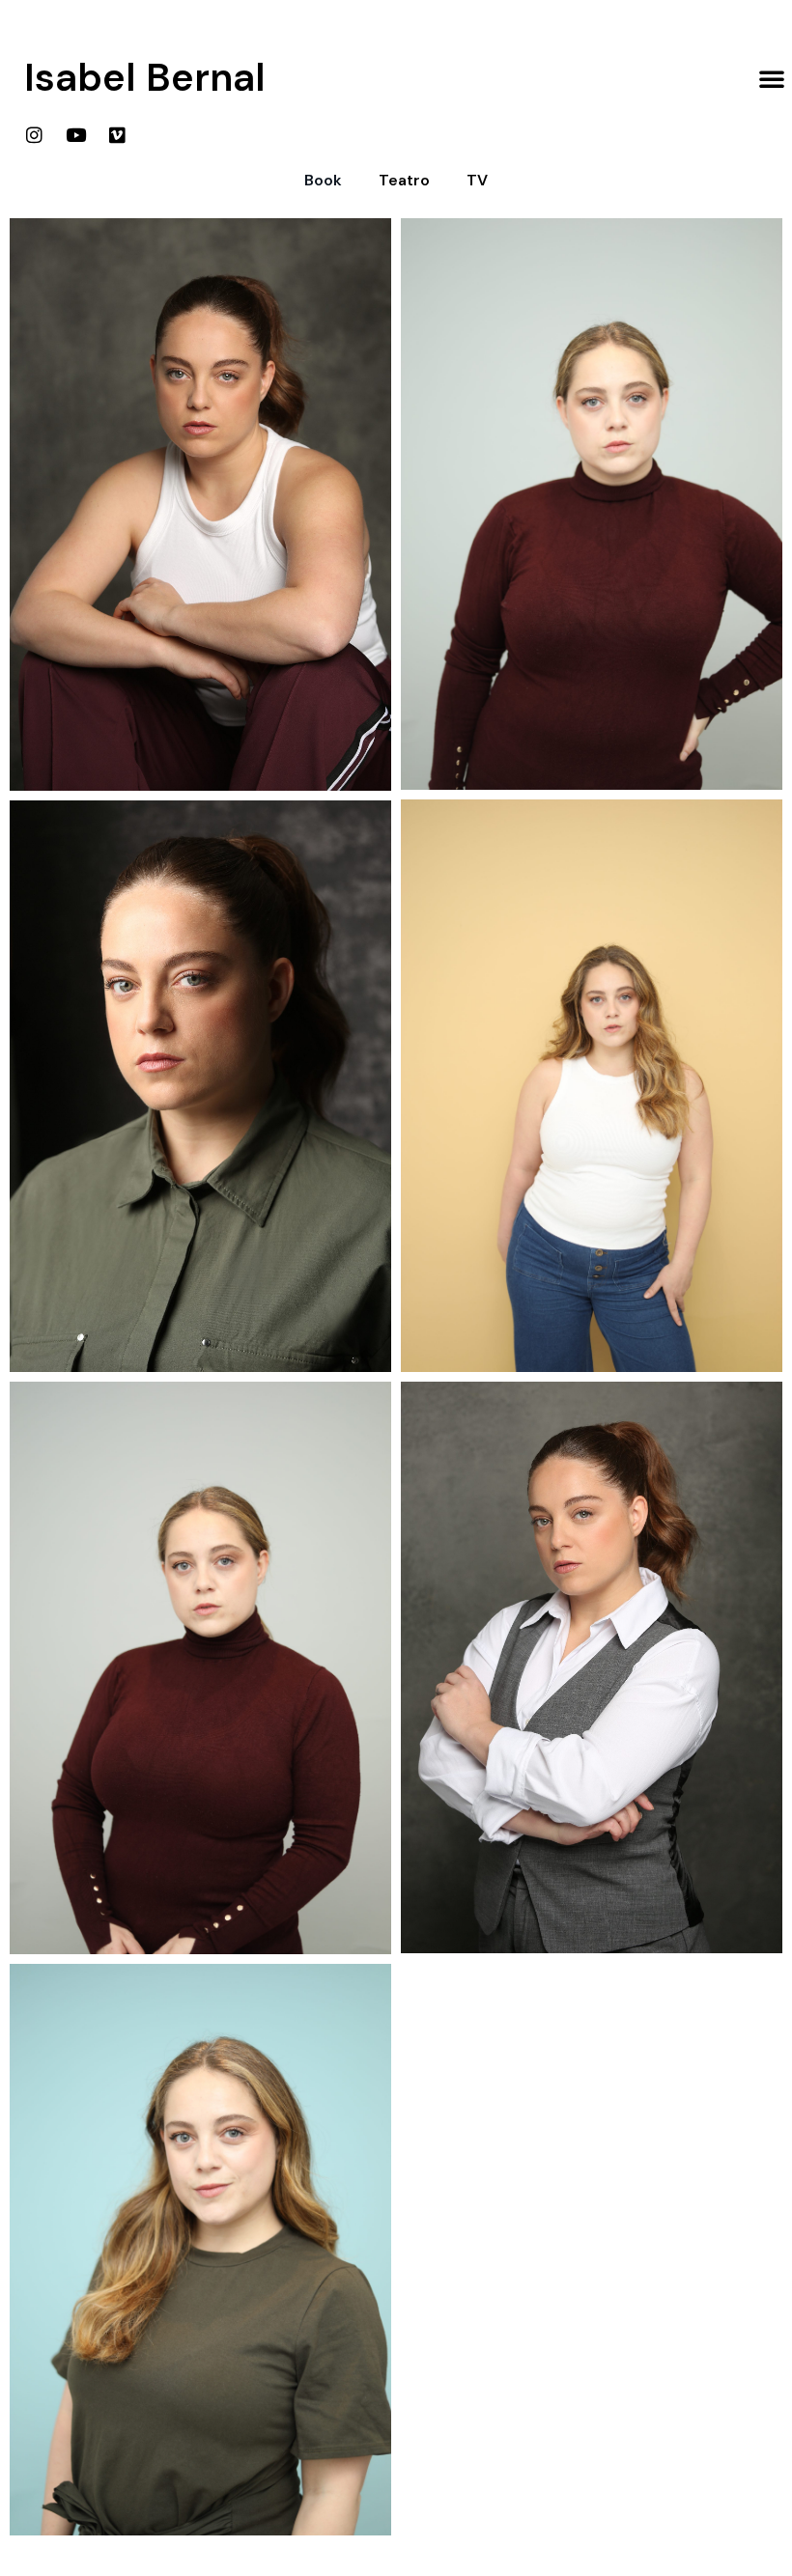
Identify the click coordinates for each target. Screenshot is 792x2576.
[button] (772, 78)
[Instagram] (34, 134)
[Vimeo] (117, 134)
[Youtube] (75, 134)
